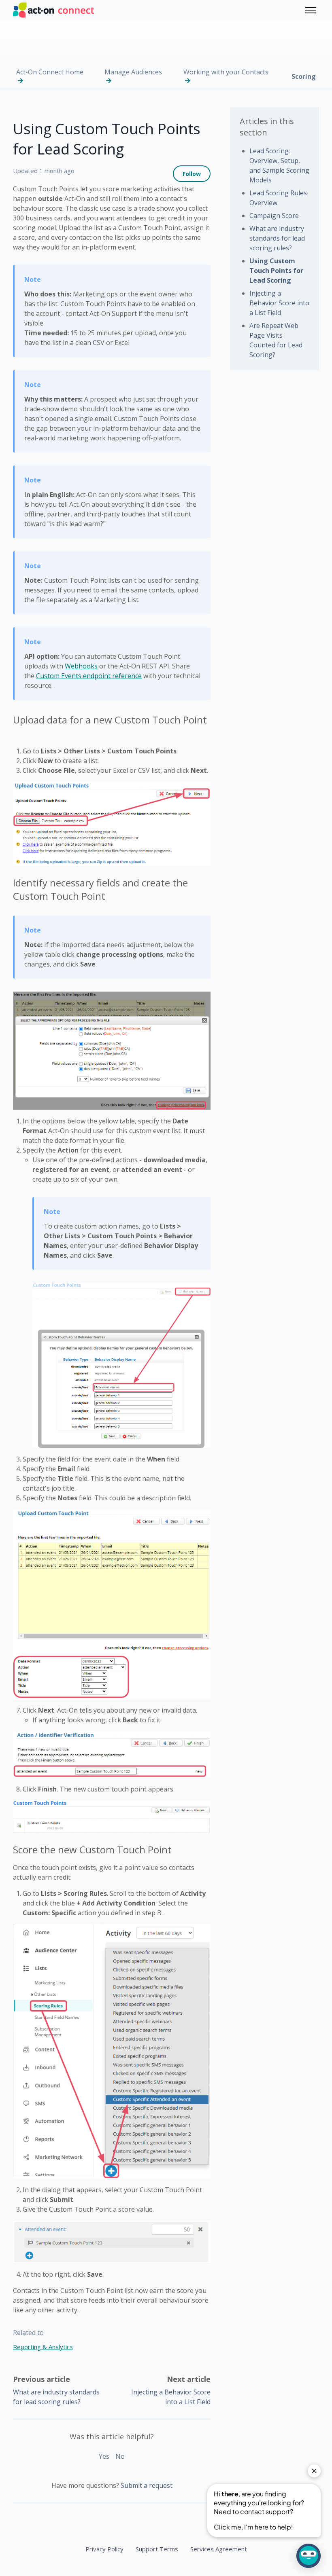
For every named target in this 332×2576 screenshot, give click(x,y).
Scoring (304, 76)
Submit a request (147, 2485)
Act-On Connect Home (50, 72)
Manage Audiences (133, 72)
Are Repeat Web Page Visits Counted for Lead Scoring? (276, 340)
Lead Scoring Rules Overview (278, 198)
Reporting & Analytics (43, 2347)
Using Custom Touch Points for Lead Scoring (276, 271)
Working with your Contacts (226, 72)
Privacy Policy (104, 2549)
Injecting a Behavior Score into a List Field (279, 303)
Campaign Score (274, 216)
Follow (192, 174)
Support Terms (157, 2549)
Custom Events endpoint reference (89, 676)
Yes (104, 2456)
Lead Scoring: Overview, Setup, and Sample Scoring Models (279, 165)
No (120, 2456)
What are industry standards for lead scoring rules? (277, 238)
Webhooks (81, 666)
